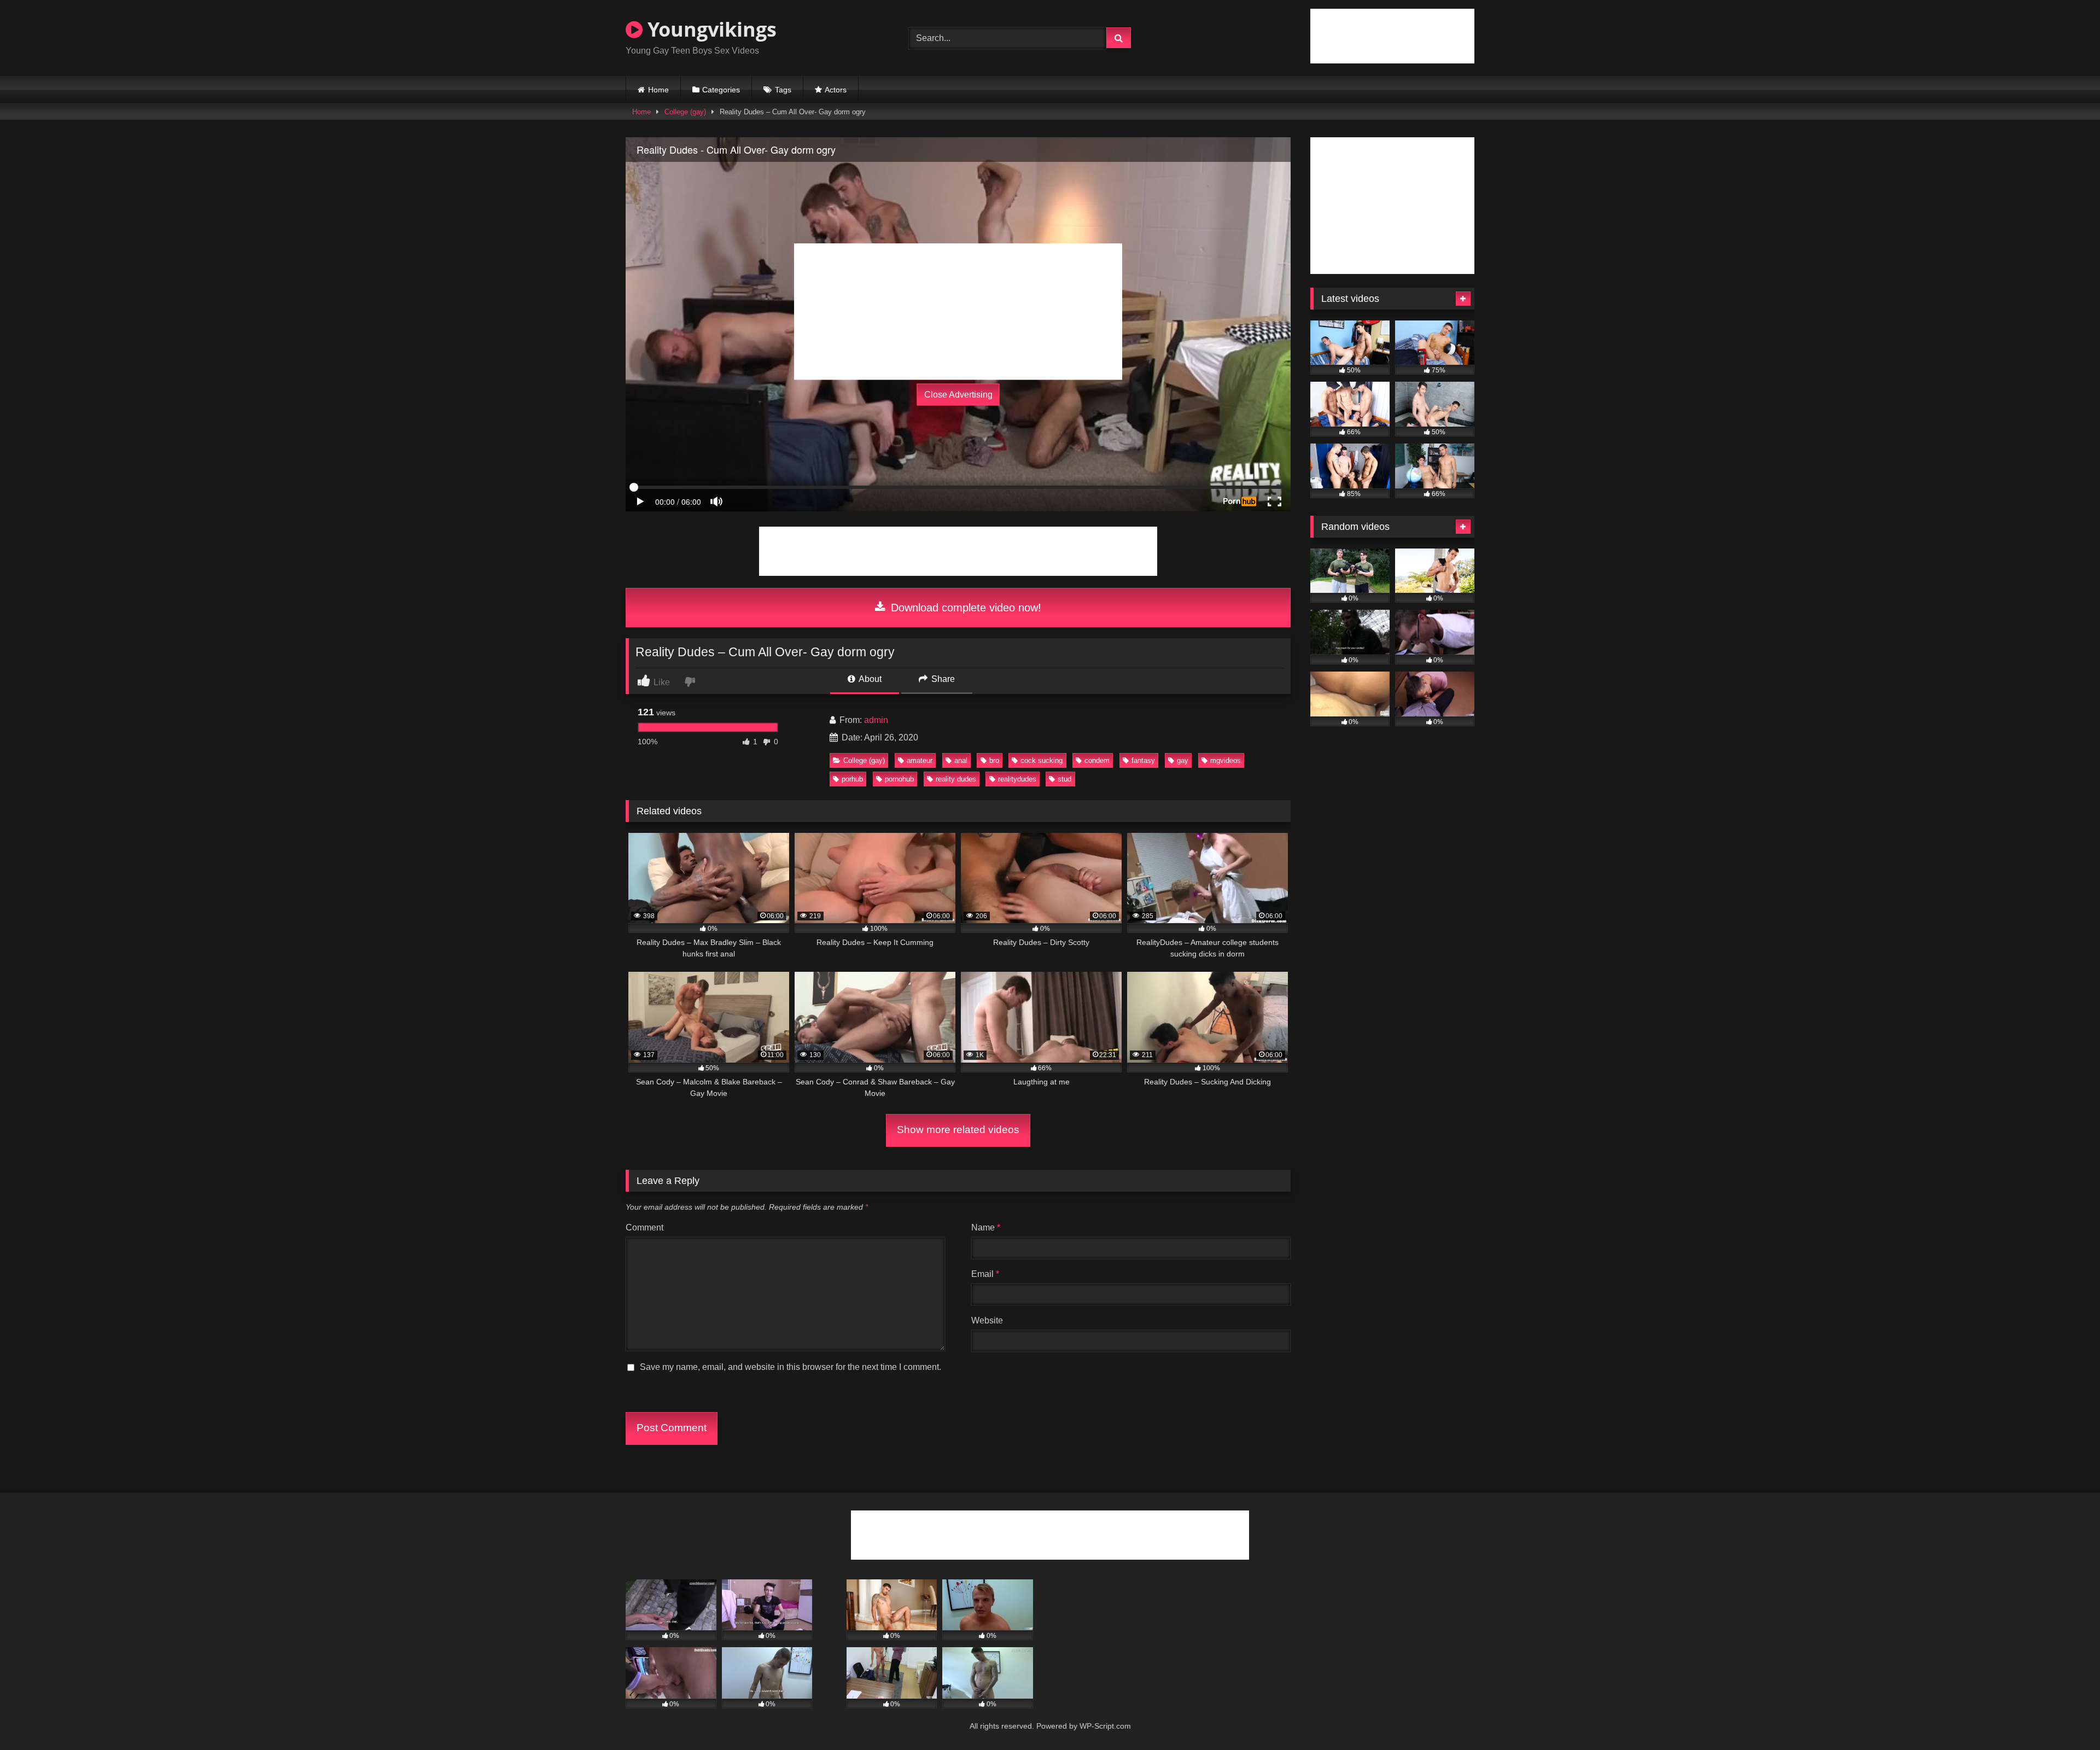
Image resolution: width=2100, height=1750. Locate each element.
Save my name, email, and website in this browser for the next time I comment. (791, 1367)
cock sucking (1042, 760)
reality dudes (956, 779)
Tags (783, 90)
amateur (920, 760)
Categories (721, 90)
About (869, 679)
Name (986, 1227)
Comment (644, 1227)
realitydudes (1017, 779)
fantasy (1143, 760)
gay (1183, 760)
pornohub (899, 779)
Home (658, 90)
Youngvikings (710, 29)
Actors (836, 90)
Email (985, 1274)
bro (994, 760)
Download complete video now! (964, 608)
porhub (852, 779)
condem (1097, 760)
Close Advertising (958, 395)
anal (961, 760)
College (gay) (685, 112)
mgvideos (1226, 760)
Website (987, 1320)
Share (942, 679)
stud (1064, 779)
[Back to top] (2066, 1717)
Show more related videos (958, 1130)
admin (876, 720)
